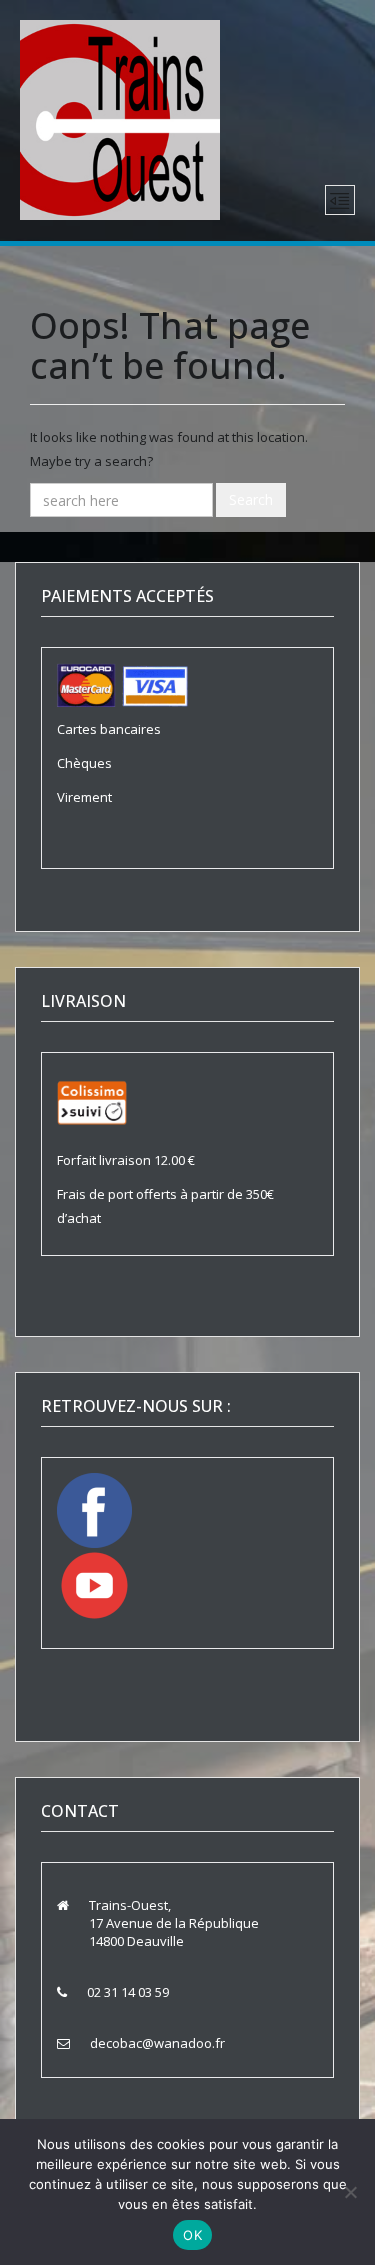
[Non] (350, 2192)
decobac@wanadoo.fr (157, 2043)
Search (251, 499)
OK (192, 2235)
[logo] (120, 118)
